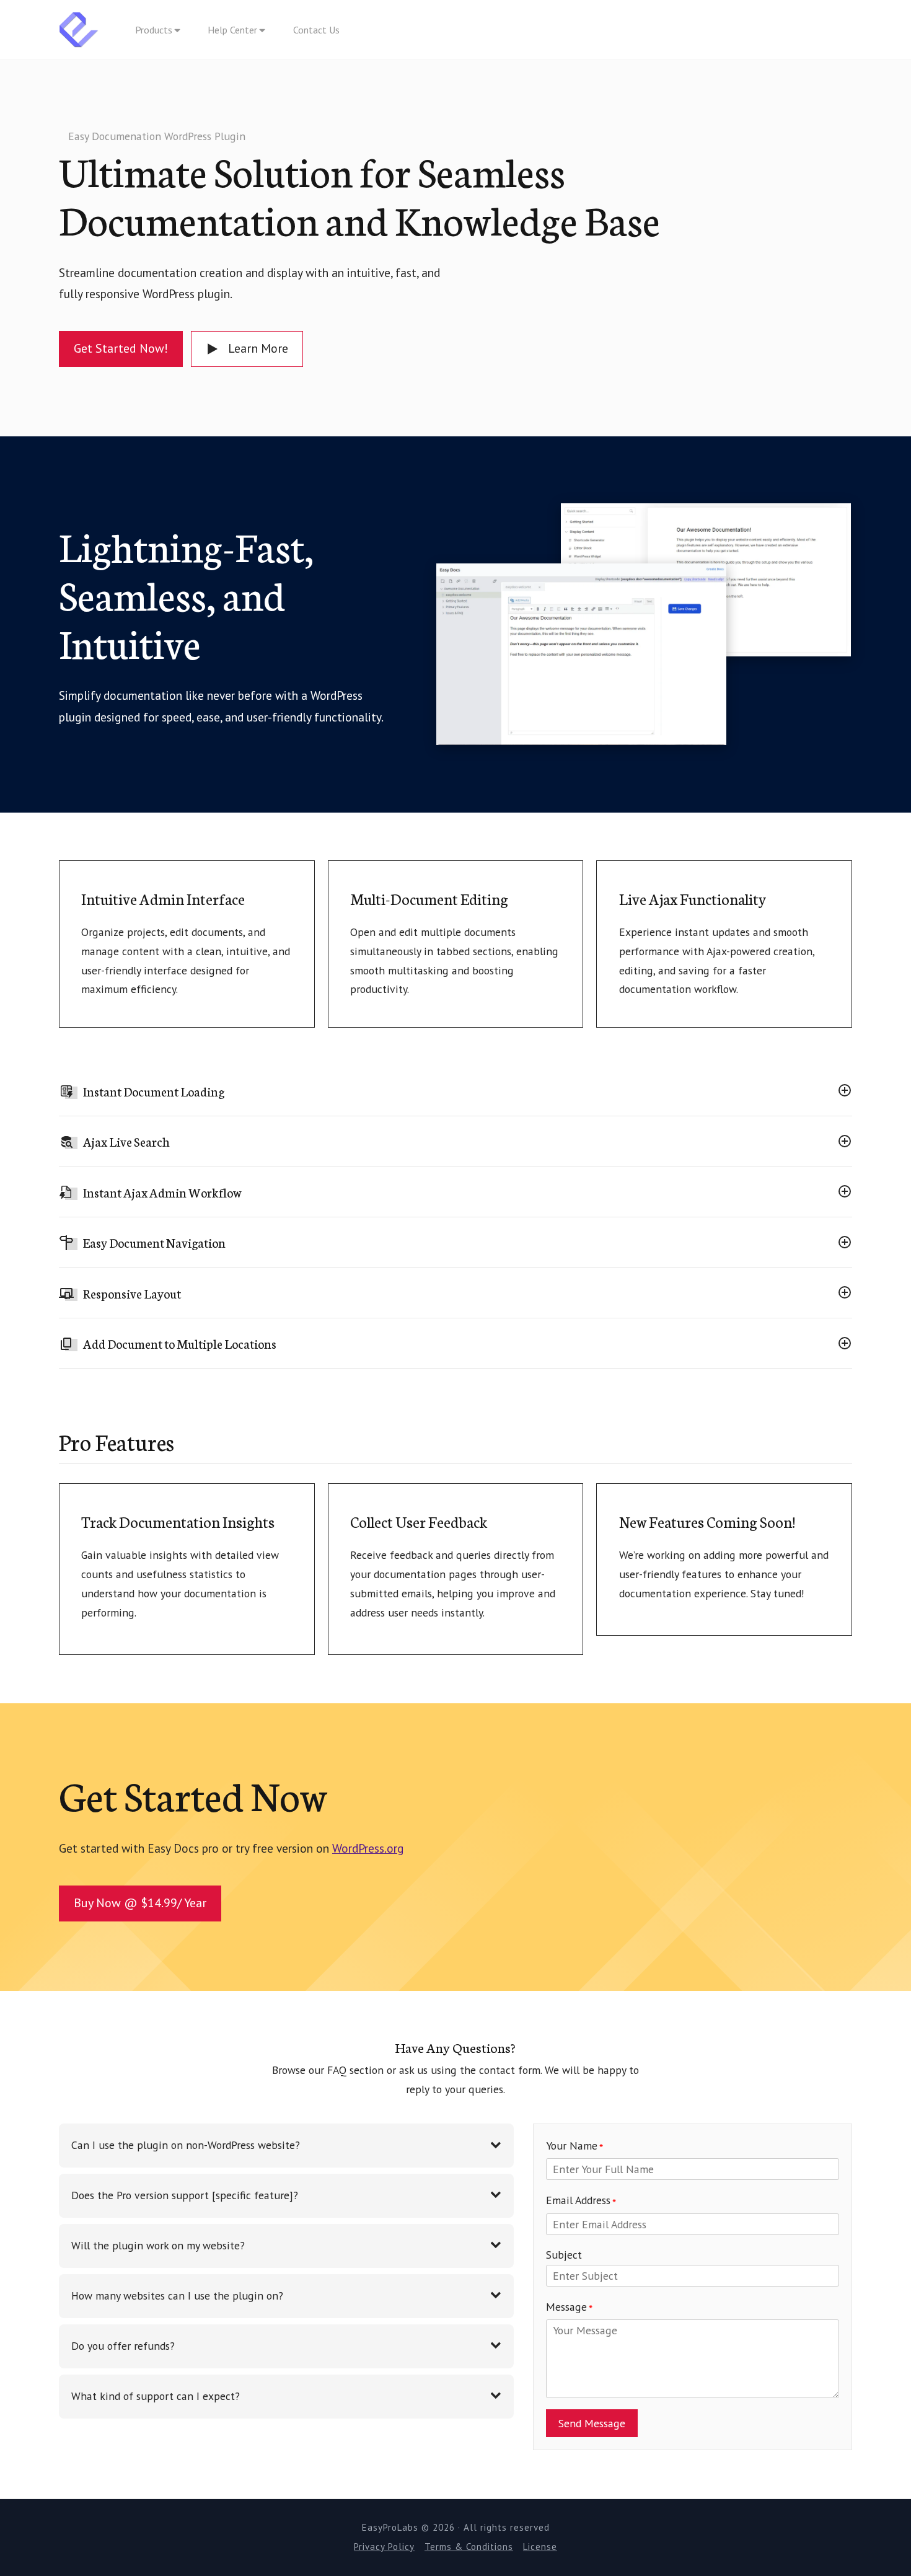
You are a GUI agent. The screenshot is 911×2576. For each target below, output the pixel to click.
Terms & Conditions (469, 2547)
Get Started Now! (121, 348)
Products (154, 30)
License (540, 2547)
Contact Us (316, 30)
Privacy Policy (384, 2547)
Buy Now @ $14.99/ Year (140, 1903)
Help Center (232, 30)
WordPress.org (368, 1848)
